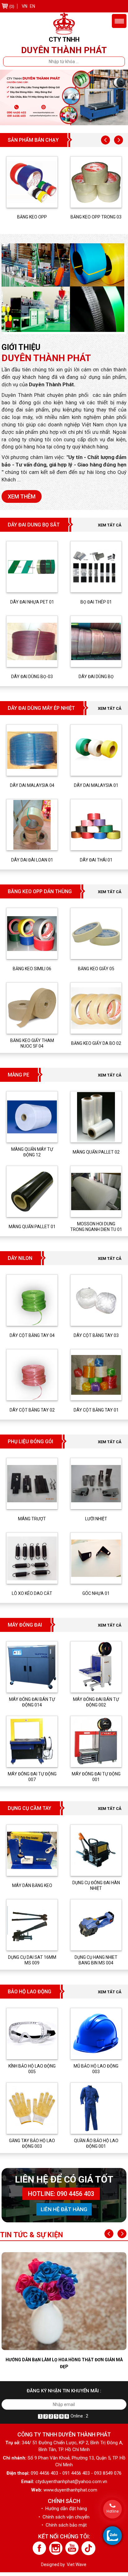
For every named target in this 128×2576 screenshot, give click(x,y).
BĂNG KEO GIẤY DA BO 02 (96, 1043)
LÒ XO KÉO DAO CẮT (32, 1593)
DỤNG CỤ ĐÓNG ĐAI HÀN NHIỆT (96, 1885)
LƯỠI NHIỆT (96, 1519)
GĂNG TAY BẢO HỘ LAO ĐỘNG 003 (32, 2143)
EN (32, 6)
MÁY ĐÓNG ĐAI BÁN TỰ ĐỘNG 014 (32, 1702)
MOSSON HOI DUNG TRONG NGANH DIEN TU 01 (96, 1227)
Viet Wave (77, 2565)
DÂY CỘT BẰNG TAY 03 (96, 1335)
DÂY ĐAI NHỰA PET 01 (32, 602)
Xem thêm (22, 496)
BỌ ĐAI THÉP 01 (96, 602)
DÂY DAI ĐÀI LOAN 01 (32, 860)
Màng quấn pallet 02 (96, 1152)
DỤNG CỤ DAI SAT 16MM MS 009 (32, 1960)
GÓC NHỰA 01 (96, 1593)
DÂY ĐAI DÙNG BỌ (96, 677)
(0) (12, 6)
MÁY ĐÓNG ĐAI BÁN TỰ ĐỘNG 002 (96, 1702)
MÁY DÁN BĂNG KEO (32, 1885)
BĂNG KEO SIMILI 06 (32, 969)
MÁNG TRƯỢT (32, 1519)
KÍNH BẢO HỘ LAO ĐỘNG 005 (32, 2069)
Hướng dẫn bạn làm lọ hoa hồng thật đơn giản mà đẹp (64, 2363)
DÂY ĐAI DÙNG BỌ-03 (32, 677)
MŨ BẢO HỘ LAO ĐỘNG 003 (96, 2069)
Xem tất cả (110, 525)
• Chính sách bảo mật (64, 2525)
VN (25, 6)
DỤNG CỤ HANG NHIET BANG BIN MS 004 (96, 1960)
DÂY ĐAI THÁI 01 (96, 860)
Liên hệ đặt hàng (64, 2209)
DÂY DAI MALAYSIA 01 (96, 785)
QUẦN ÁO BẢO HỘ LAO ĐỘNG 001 (96, 2143)
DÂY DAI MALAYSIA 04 (32, 785)
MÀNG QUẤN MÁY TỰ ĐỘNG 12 (32, 1152)
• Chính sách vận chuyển (64, 2517)
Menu (119, 21)
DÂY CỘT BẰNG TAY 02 (32, 1410)
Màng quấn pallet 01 (32, 1227)
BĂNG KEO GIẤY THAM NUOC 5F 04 (32, 1043)
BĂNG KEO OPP (32, 217)
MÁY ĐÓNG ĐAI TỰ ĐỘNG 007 (32, 1777)
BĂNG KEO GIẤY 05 (96, 969)
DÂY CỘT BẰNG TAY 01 (96, 1410)
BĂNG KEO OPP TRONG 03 (96, 217)
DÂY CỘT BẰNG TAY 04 (32, 1335)
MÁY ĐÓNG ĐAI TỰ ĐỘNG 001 (96, 1777)
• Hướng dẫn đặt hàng (64, 2509)
